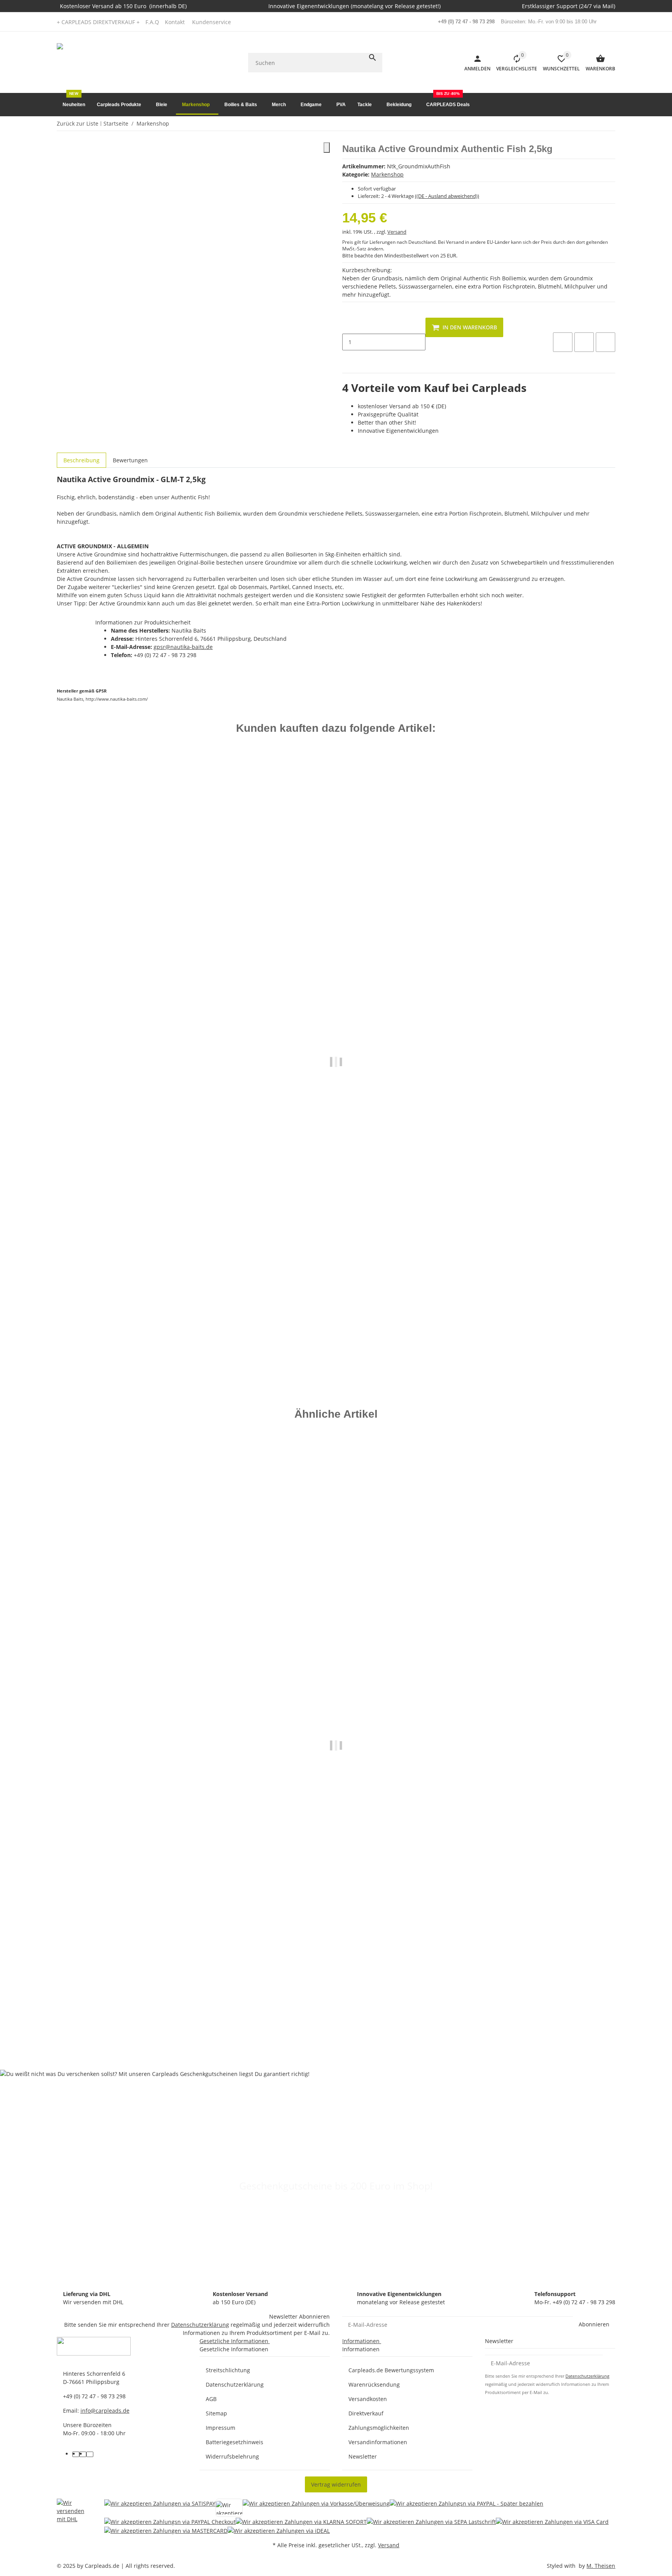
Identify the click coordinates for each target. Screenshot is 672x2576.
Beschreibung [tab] (81, 460)
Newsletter (363, 2456)
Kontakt (175, 22)
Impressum (220, 2428)
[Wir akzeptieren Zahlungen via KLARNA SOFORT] (301, 2521)
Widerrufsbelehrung (232, 2456)
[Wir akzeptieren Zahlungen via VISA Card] (552, 2521)
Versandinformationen (378, 2442)
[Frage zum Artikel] (605, 342)
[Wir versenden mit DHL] (74, 2517)
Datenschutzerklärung (200, 2325)
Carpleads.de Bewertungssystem (391, 2370)
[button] (214, 22)
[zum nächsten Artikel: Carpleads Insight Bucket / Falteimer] (610, 124)
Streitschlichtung (228, 2370)
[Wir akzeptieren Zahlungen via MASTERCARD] (166, 2530)
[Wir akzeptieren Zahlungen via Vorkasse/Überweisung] (316, 2508)
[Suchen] (373, 58)
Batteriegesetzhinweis (234, 2442)
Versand (397, 232)
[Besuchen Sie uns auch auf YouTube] (83, 2454)
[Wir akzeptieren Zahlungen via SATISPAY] (160, 2508)
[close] (327, 148)
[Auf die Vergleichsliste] (563, 342)
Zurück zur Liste (78, 123)
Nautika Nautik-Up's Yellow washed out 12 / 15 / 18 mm (132, 2013)
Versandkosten (368, 2399)
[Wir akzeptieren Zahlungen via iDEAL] (279, 2530)
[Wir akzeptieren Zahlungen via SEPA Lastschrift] (431, 2521)
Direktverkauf (366, 2413)
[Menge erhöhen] (348, 359)
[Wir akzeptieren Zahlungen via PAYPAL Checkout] (170, 2521)
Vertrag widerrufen (336, 2484)
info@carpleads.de (105, 2411)
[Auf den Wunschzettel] (584, 342)
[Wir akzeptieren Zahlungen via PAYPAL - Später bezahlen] (466, 2508)
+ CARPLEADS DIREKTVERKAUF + (98, 22)
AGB (211, 2399)
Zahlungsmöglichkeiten (379, 2428)
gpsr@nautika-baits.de (183, 647)
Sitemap (216, 2413)
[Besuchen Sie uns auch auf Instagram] (90, 2454)
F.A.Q (152, 22)
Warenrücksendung (374, 2385)
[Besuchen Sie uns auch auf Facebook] (76, 2454)
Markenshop (387, 174)
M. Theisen (601, 2566)
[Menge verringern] (348, 326)
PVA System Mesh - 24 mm (93, 1328)
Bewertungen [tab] (130, 460)
